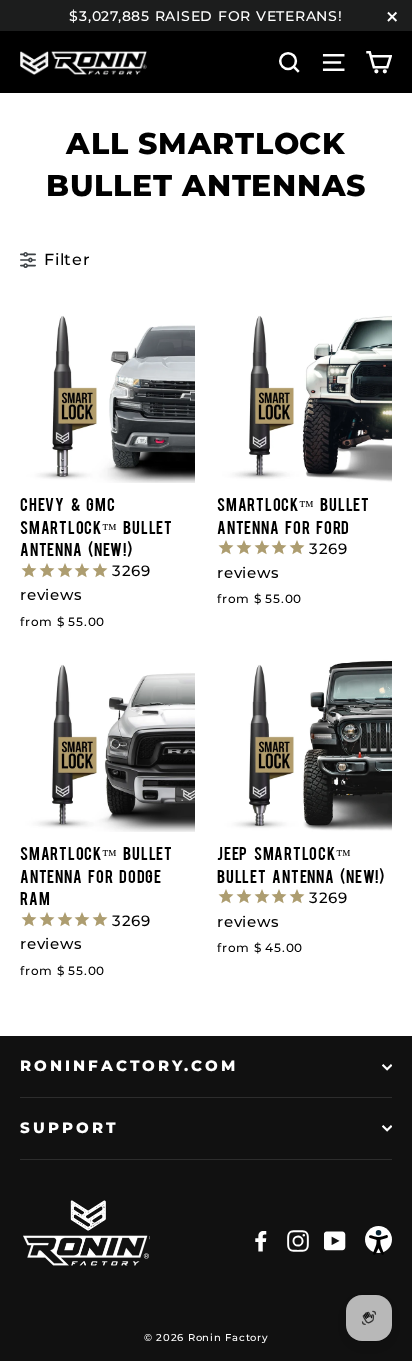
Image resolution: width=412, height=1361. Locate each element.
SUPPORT (69, 1128)
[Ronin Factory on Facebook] (261, 1240)
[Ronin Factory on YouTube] (335, 1240)
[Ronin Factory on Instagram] (298, 1240)
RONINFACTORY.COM (129, 1066)
